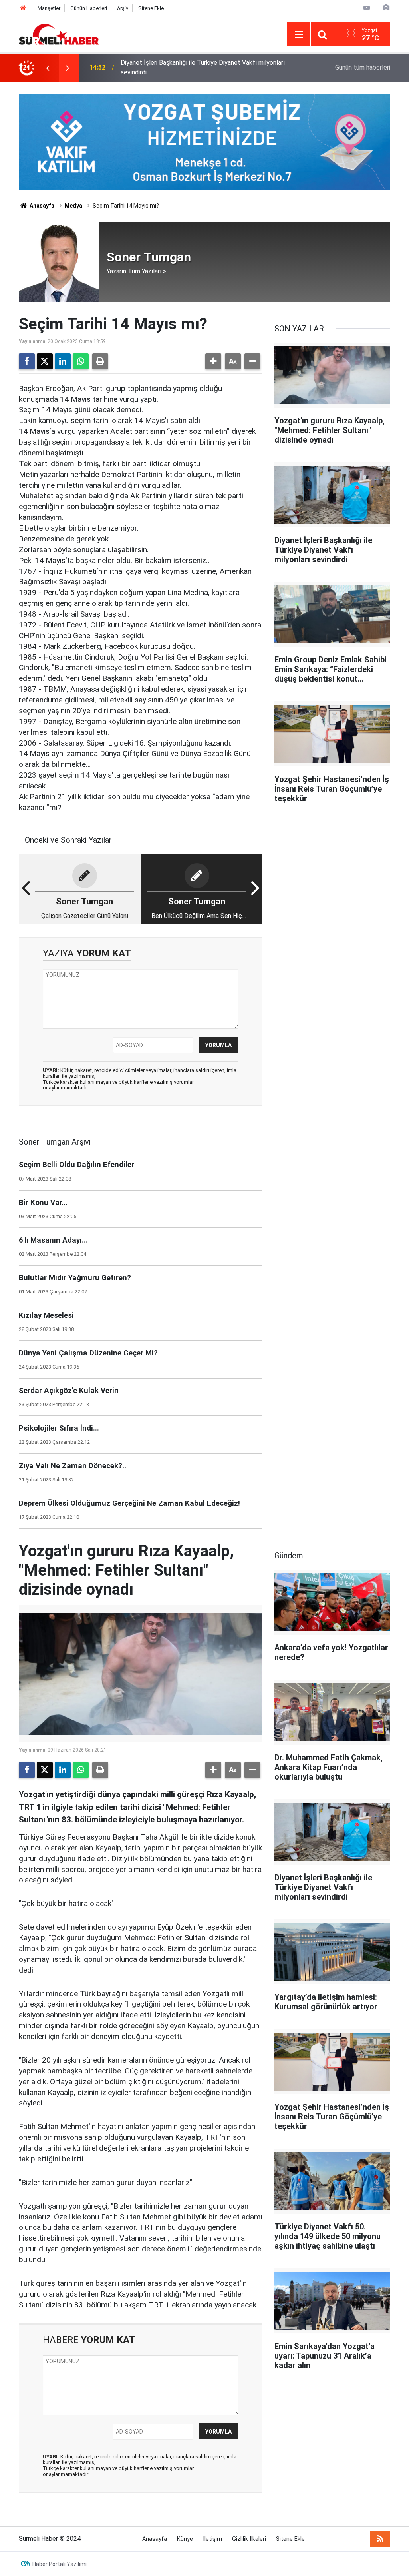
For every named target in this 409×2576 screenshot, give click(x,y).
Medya (73, 206)
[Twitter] (45, 361)
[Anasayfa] (23, 8)
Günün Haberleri (89, 8)
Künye (185, 2539)
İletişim (212, 2539)
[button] (213, 361)
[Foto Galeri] (386, 8)
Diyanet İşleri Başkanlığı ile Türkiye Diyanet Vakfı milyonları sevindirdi (203, 67)
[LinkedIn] (63, 361)
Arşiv (123, 8)
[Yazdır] (100, 361)
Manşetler (49, 8)
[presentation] (48, 68)
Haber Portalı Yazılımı (60, 2564)
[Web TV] (367, 8)
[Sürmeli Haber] (59, 34)
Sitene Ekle (151, 8)
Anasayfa (41, 206)
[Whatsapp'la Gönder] (81, 361)
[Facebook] (27, 361)
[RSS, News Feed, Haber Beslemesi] (380, 2539)
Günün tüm (363, 67)
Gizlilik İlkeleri (249, 2539)
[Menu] (299, 35)
